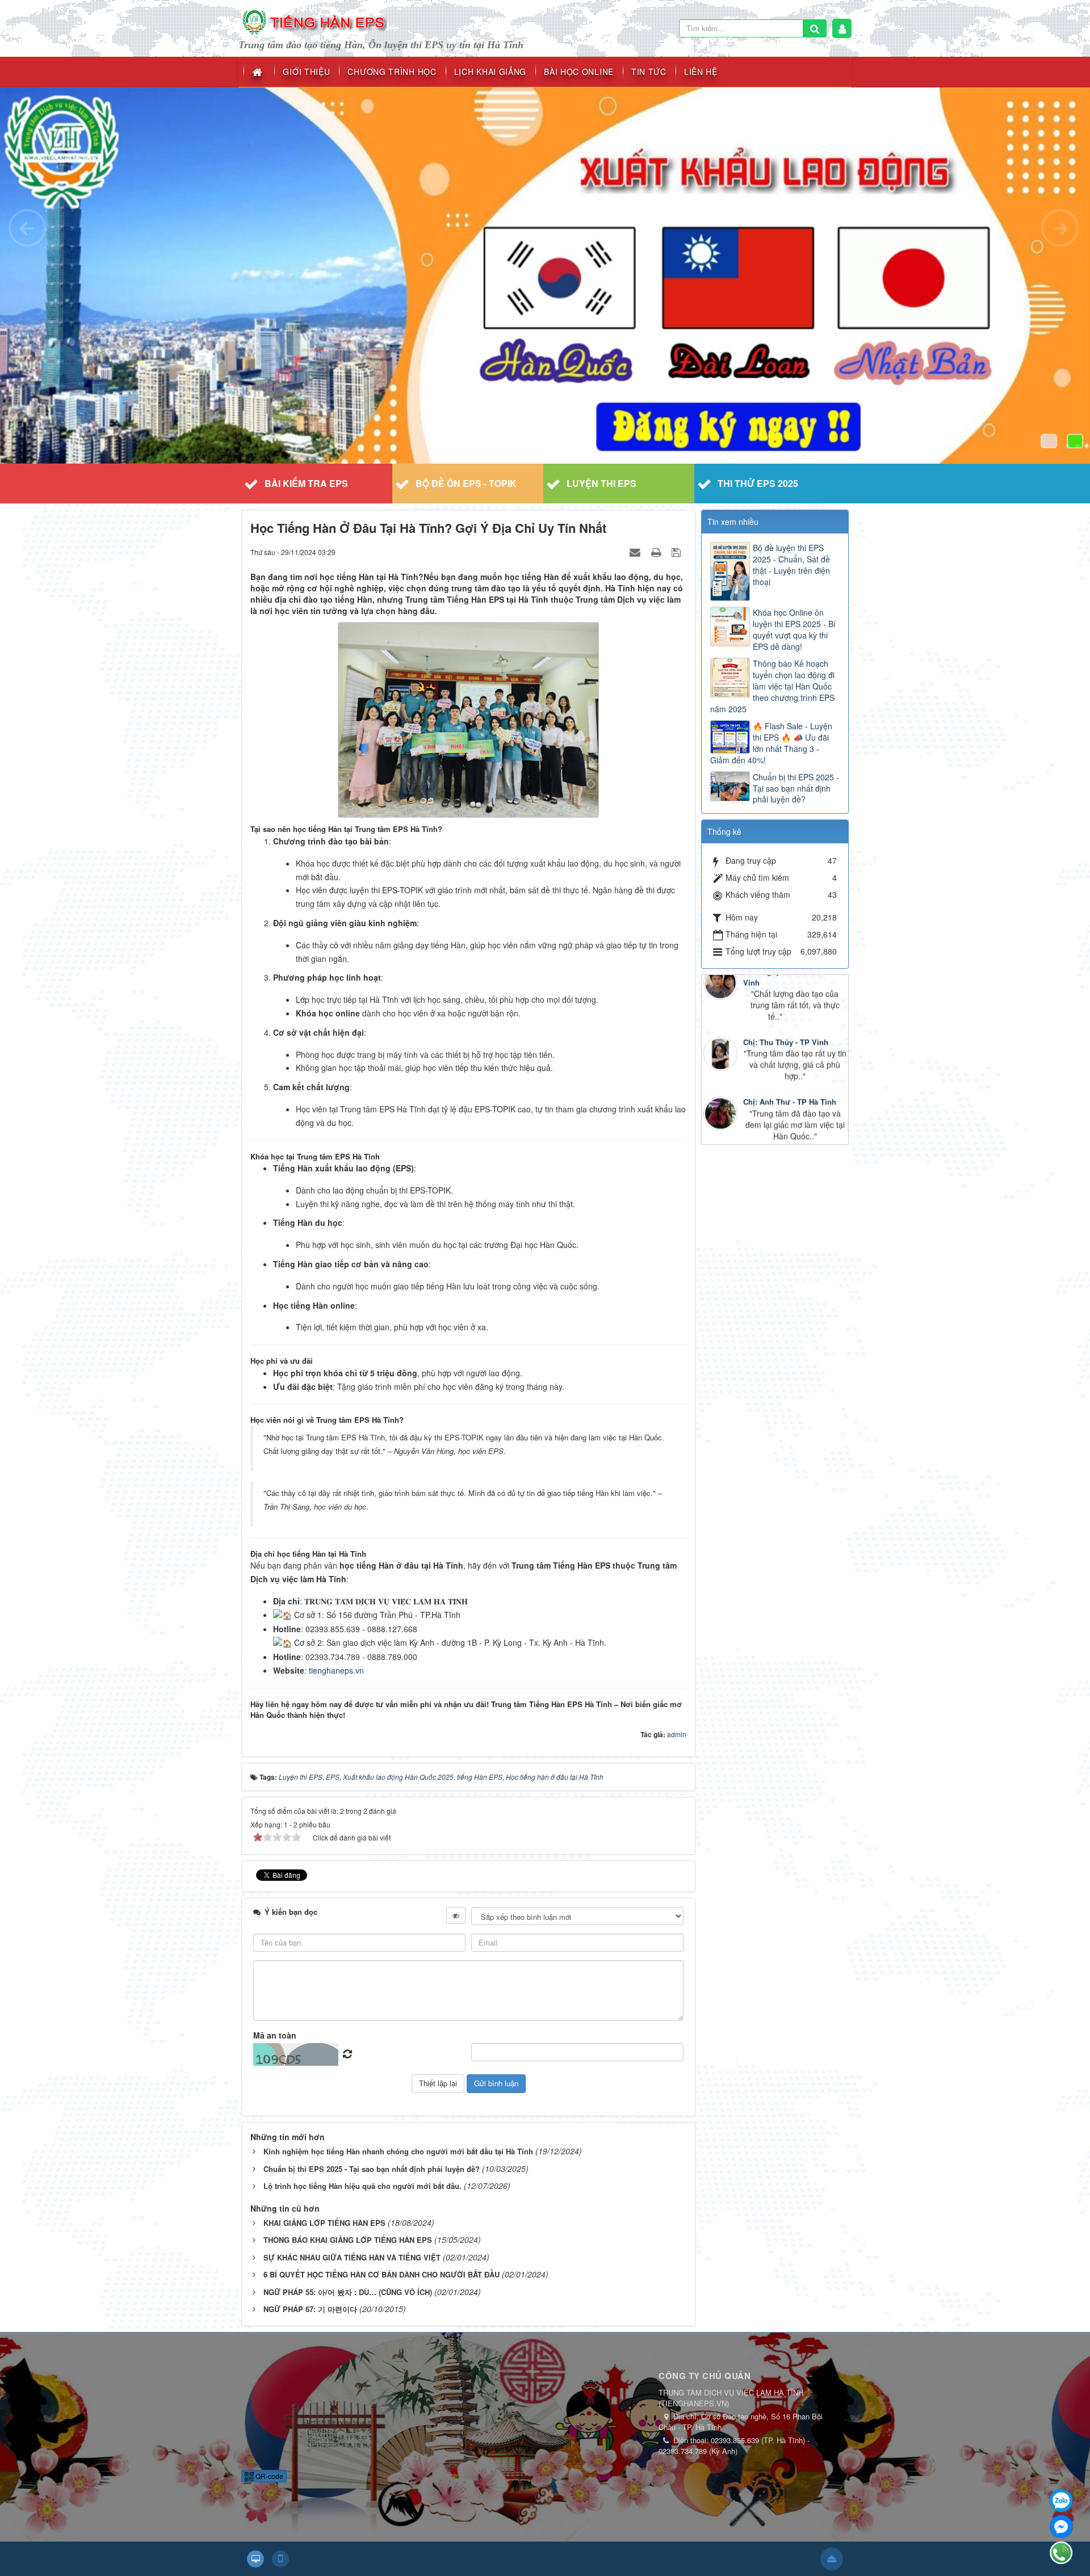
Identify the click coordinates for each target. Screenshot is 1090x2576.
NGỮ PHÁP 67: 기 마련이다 (310, 2309)
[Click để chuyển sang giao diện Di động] (280, 2559)
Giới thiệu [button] (306, 72)
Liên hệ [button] (701, 72)
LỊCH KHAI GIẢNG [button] (491, 72)
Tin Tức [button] (649, 72)
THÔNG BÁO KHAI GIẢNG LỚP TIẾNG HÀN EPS (348, 2240)
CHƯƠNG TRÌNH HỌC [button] (392, 72)
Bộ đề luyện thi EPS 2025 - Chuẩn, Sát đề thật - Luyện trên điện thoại (791, 565)
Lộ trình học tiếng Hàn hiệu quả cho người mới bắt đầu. (362, 2186)
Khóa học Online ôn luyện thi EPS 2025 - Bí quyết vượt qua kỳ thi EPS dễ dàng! (794, 629)
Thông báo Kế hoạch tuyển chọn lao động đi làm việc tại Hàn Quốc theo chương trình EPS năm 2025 (772, 686)
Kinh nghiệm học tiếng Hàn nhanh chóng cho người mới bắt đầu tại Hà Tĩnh (398, 2151)
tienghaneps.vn (336, 1670)
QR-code (269, 2476)
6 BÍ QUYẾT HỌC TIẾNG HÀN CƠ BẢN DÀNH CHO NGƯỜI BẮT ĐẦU (381, 2274)
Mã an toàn (275, 2035)
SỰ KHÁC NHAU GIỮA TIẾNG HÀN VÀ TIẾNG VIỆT (352, 2257)
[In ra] (657, 552)
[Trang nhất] (259, 72)
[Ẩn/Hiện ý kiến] (456, 1915)
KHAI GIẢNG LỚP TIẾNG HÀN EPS (324, 2223)
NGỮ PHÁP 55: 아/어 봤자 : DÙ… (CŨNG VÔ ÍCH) (348, 2292)
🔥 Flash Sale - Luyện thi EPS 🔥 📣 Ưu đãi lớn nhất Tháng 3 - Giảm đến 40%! (771, 743)
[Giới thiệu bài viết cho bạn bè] (636, 552)
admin (677, 1734)
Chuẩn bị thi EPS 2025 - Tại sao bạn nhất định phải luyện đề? (372, 2169)
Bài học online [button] (579, 72)
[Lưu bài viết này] (678, 552)
